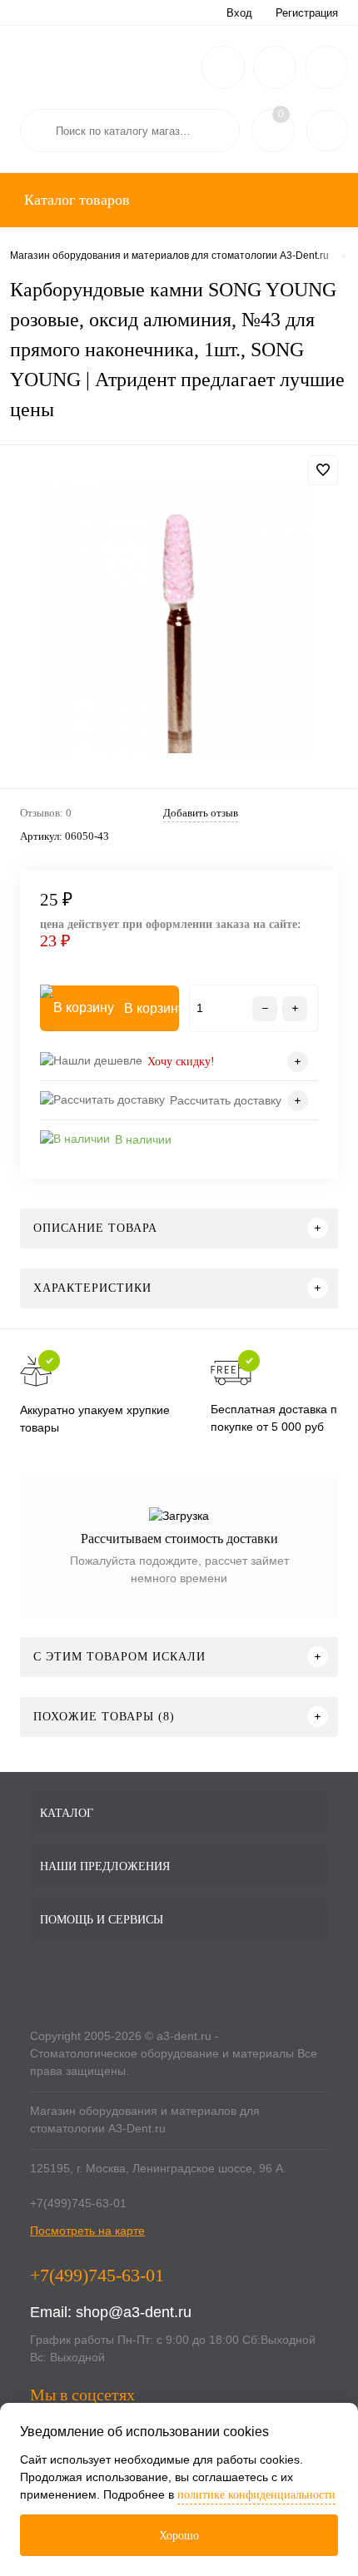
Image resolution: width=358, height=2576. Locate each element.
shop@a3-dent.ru (134, 2312)
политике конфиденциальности (256, 2495)
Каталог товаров (75, 200)
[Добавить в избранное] (323, 470)
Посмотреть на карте (87, 2231)
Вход (239, 13)
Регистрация (307, 13)
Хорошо (179, 2536)
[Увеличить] (179, 619)
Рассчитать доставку (226, 1100)
